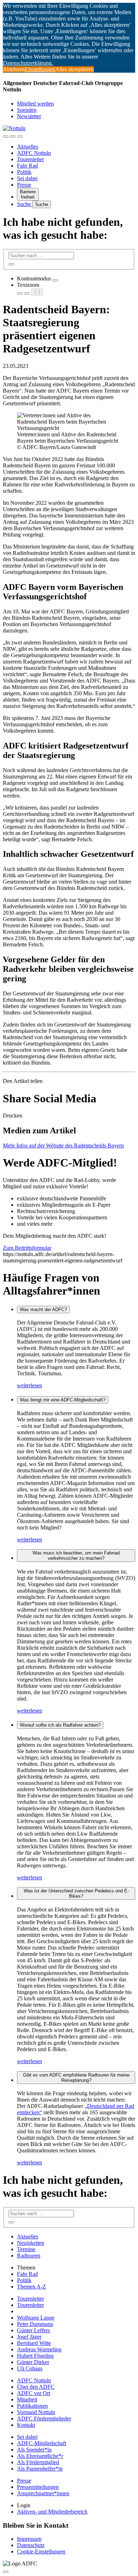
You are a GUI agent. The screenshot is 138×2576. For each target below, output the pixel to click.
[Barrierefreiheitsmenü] (6, 137)
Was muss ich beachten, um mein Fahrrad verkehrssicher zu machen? (76, 1556)
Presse (24, 185)
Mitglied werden (35, 104)
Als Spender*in (34, 2450)
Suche (25, 204)
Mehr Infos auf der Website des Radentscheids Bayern (63, 1145)
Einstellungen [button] (40, 69)
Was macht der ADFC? (43, 1310)
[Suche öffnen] (13, 137)
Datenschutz (31, 2545)
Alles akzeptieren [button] (74, 69)
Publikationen (32, 2406)
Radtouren (29, 2256)
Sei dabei (27, 178)
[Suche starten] (11, 264)
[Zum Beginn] (6, 2572)
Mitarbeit (27, 2399)
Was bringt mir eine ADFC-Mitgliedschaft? (63, 1400)
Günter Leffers (33, 2330)
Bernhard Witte (34, 2343)
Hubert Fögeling (35, 2356)
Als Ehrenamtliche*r (40, 2456)
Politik (24, 172)
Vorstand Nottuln (36, 2412)
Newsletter (29, 116)
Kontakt (26, 2425)
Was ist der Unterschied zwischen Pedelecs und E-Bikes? (76, 1893)
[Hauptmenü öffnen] (20, 137)
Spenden (27, 110)
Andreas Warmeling (39, 2349)
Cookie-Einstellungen (41, 2551)
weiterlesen (30, 1385)
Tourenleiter (30, 159)
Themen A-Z (31, 2287)
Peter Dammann (35, 2324)
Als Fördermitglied (38, 2462)
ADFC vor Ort (34, 2393)
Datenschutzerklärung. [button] (28, 63)
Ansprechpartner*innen (43, 2493)
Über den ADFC (36, 2387)
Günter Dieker (33, 2362)
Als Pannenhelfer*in (40, 2469)
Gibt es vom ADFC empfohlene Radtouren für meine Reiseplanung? (76, 2078)
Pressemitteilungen (38, 2487)
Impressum (29, 2539)
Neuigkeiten (31, 2243)
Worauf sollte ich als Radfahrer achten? (60, 1725)
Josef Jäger (29, 2337)
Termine (26, 2249)
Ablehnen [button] (14, 69)
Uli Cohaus (30, 2368)
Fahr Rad (27, 166)
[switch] (55, 280)
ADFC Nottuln (34, 153)
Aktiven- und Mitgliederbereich (52, 2512)
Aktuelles (28, 147)
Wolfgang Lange (36, 2318)
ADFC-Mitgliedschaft (42, 2443)
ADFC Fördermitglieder (44, 2419)
